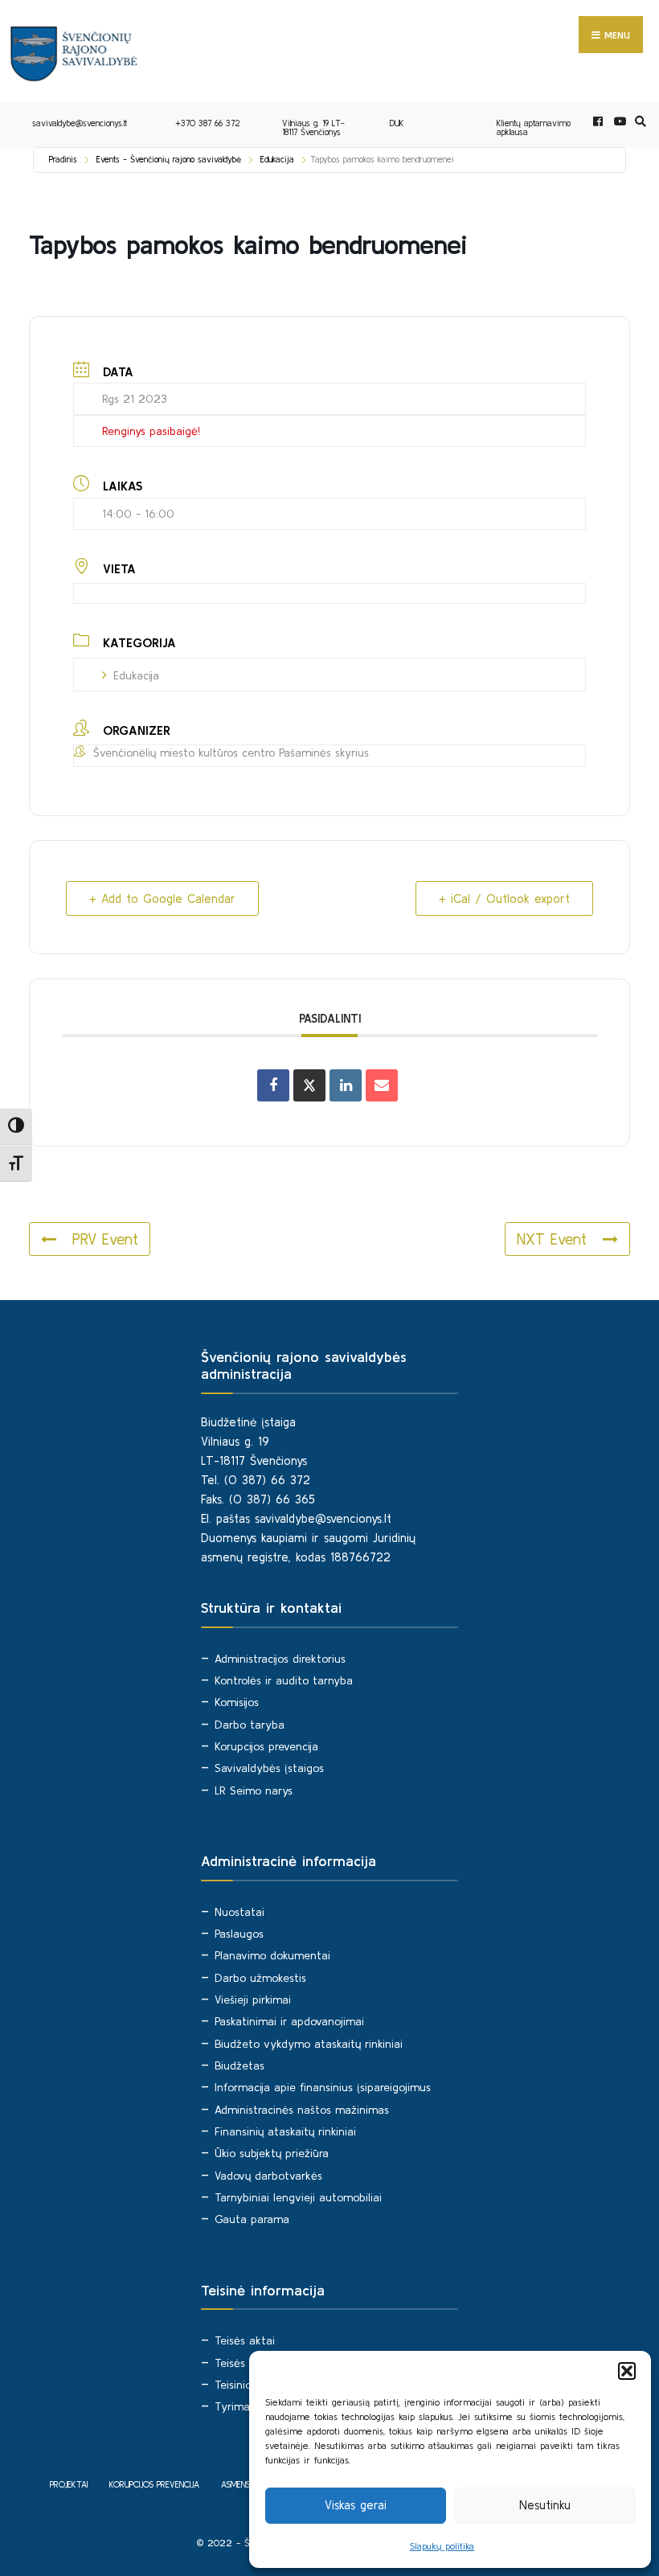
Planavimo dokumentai (272, 1955)
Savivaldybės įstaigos (269, 1768)
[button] (627, 2371)
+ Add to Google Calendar (162, 898)
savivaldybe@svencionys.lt (80, 123)
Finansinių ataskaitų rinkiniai (285, 2131)
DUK (397, 123)
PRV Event (105, 1239)
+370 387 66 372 (208, 123)
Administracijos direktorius (280, 1659)
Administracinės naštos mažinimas (302, 2110)
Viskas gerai (356, 2505)
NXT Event (552, 1239)
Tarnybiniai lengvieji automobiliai (298, 2197)
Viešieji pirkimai (253, 2000)
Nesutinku (545, 2505)
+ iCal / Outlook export (504, 898)
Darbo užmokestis (260, 1978)
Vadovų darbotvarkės (268, 2176)
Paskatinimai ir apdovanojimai (289, 2021)
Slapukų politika (442, 2546)
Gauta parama (252, 2219)
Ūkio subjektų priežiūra (272, 2153)
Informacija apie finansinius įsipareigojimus (323, 2087)
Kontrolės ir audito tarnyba (284, 1680)
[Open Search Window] (638, 122)
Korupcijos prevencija (266, 1746)
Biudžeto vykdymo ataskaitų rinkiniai (309, 2044)
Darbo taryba (250, 1725)
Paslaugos (239, 1934)
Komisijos (237, 1702)
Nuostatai (239, 1912)
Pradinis (63, 159)
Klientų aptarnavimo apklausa (534, 127)
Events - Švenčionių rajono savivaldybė (169, 159)
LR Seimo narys (254, 1790)
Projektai (69, 2484)
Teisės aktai (245, 2340)
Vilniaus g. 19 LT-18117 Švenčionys (313, 127)
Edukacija (277, 159)
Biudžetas (239, 2065)
